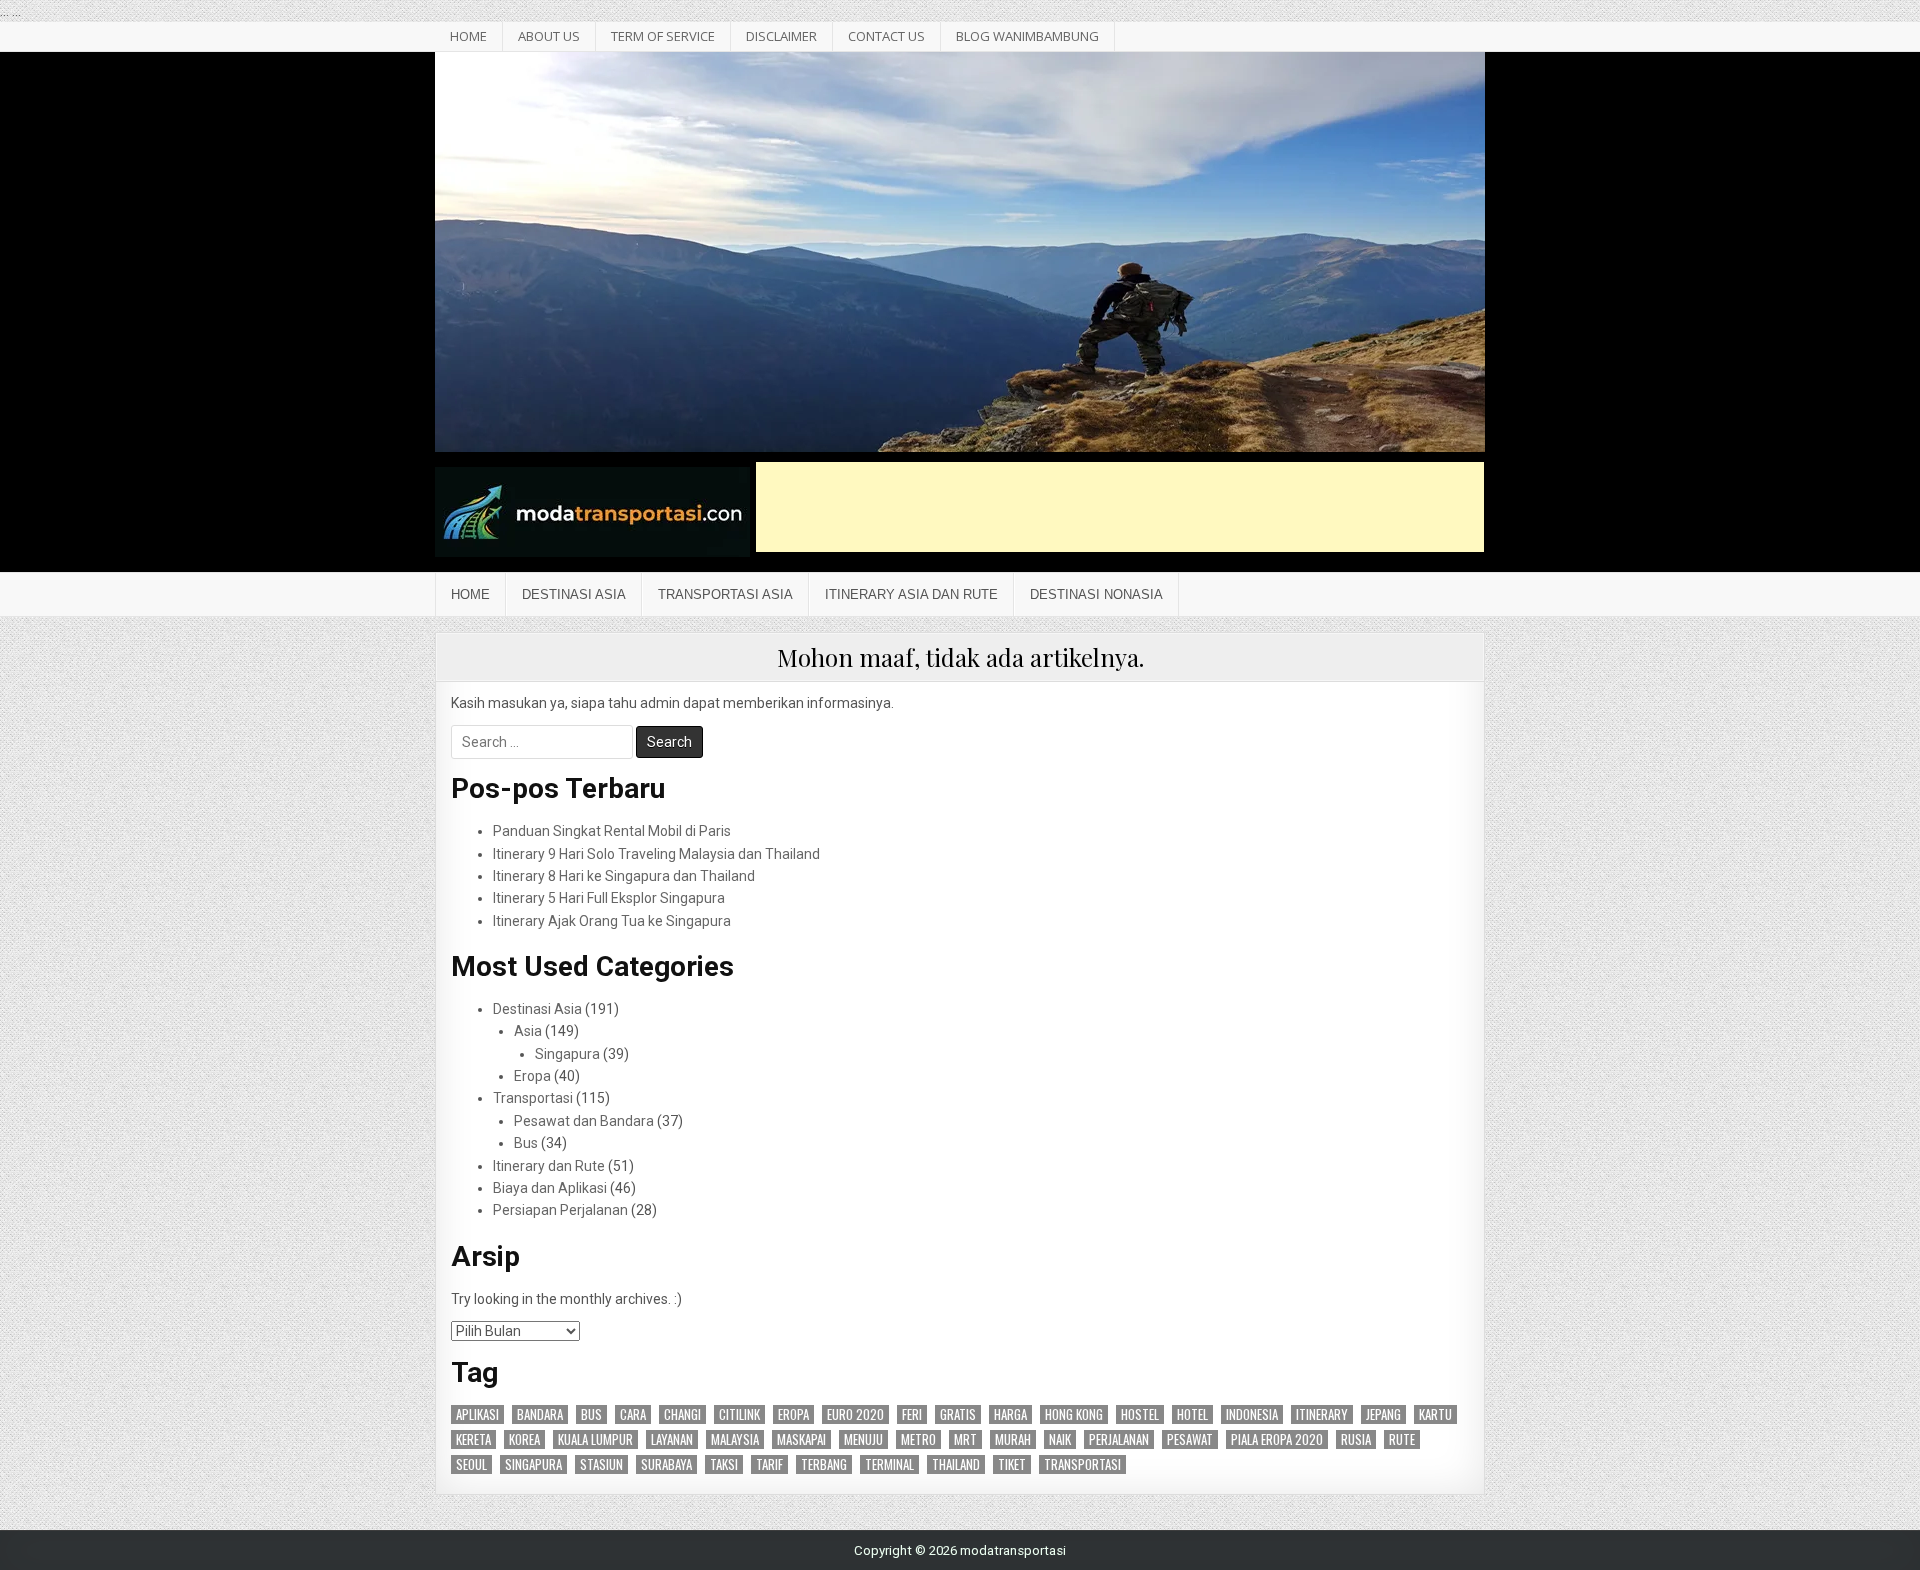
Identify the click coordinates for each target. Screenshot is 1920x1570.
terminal (889, 1464)
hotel (1192, 1414)
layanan (672, 1439)
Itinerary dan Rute (549, 1166)
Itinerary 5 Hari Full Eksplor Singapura (609, 898)
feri (912, 1414)
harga (1010, 1414)
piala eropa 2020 (1277, 1439)
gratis (958, 1414)
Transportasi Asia (725, 594)
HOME (468, 36)
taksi (724, 1464)
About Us (549, 36)
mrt (965, 1439)
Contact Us (886, 36)
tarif (769, 1464)
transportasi (1082, 1464)
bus (591, 1414)
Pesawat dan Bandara (584, 1121)
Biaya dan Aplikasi (550, 1188)
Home (470, 594)
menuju (863, 1439)
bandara (540, 1414)
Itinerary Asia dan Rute (911, 594)
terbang (824, 1464)
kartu (1435, 1414)
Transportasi (533, 1098)
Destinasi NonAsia (1096, 594)
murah (1013, 1439)
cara (633, 1414)
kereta (473, 1439)
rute (1402, 1439)
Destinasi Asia (574, 594)
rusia (1356, 1439)
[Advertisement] (1120, 507)
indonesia (1252, 1414)
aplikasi (477, 1414)
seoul (471, 1464)
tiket (1012, 1464)
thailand (956, 1464)
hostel (1140, 1414)
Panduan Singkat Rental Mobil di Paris (612, 831)
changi (682, 1414)
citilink (739, 1414)
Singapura (567, 1054)
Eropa (532, 1076)
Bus (526, 1143)
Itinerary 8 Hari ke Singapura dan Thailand (624, 876)
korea (524, 1439)
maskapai (801, 1439)
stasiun (601, 1464)
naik (1060, 1439)
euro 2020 (855, 1414)
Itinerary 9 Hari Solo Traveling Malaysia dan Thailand (656, 854)
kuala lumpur (595, 1439)
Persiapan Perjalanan (560, 1210)
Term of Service (663, 36)
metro (918, 1439)
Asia (528, 1031)
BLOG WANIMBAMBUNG (1027, 36)
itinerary (1322, 1414)
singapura (533, 1464)
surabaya (666, 1464)
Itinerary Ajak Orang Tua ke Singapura (612, 921)
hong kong (1074, 1414)
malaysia (735, 1439)
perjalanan (1119, 1439)
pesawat (1190, 1439)
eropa (793, 1414)
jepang (1383, 1414)
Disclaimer (781, 36)
